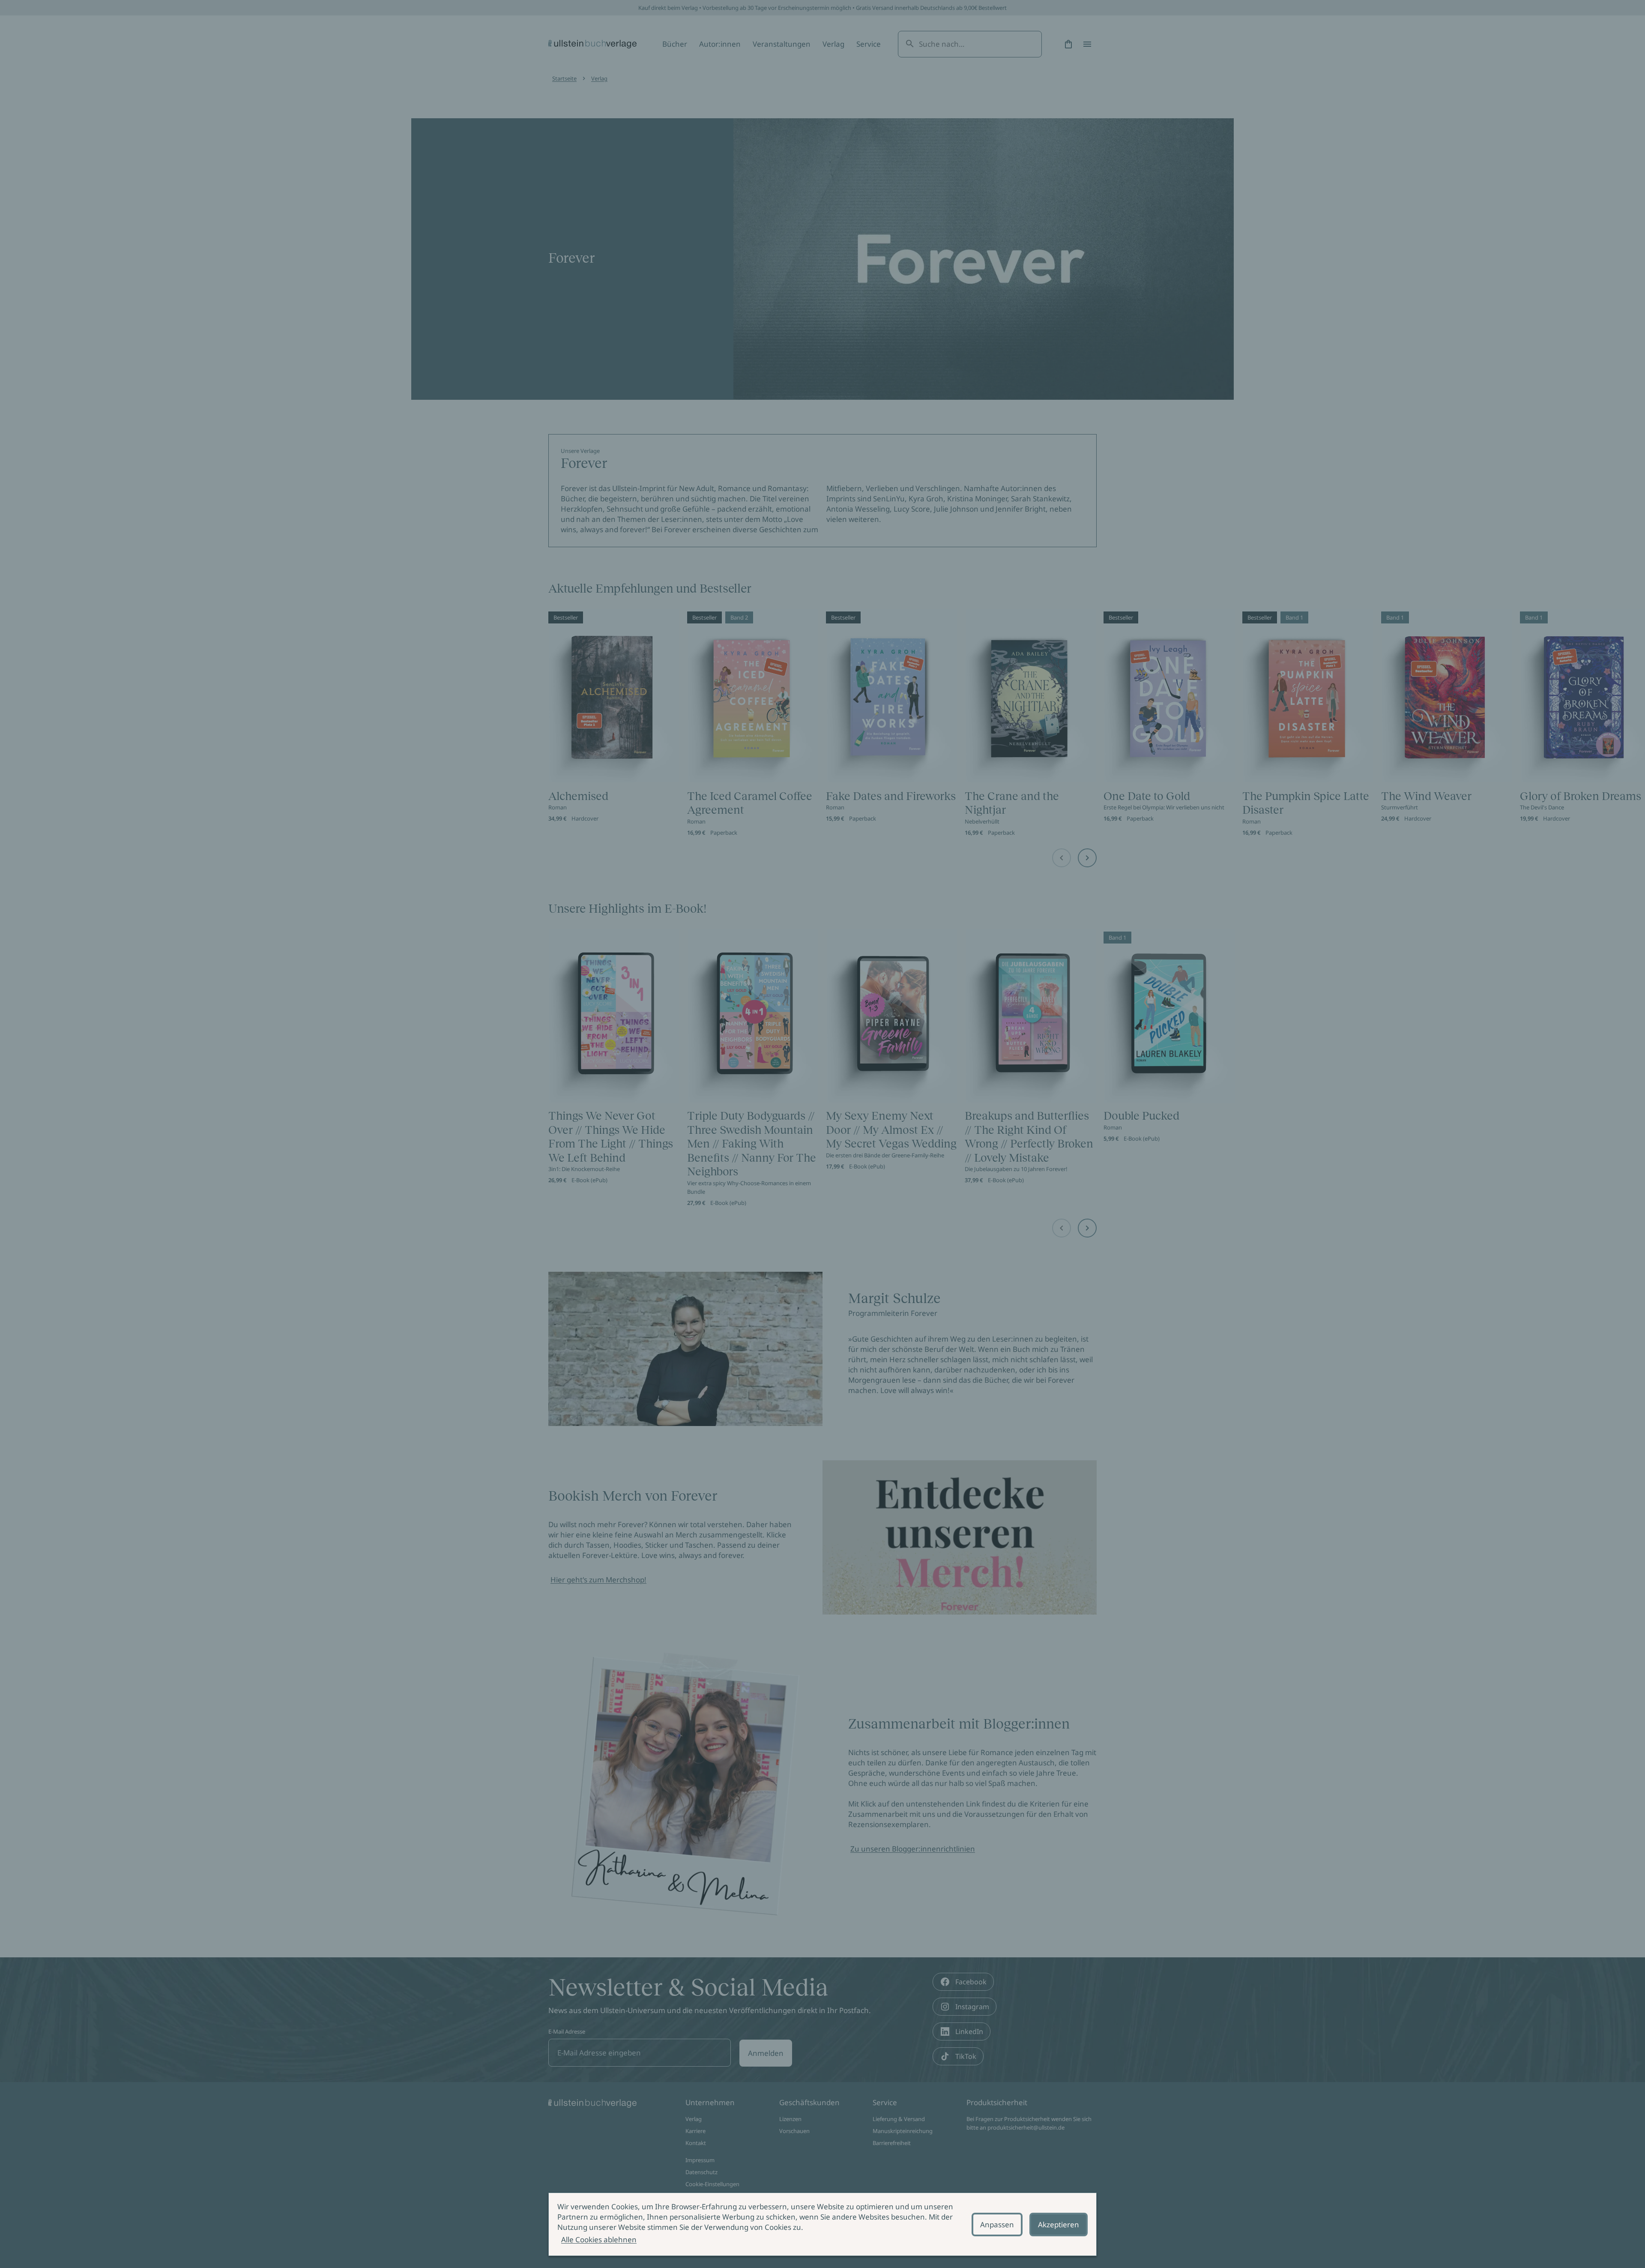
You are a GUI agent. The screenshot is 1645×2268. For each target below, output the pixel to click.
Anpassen (997, 2225)
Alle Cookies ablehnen (599, 2240)
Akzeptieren (1059, 2225)
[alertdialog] (822, 2224)
